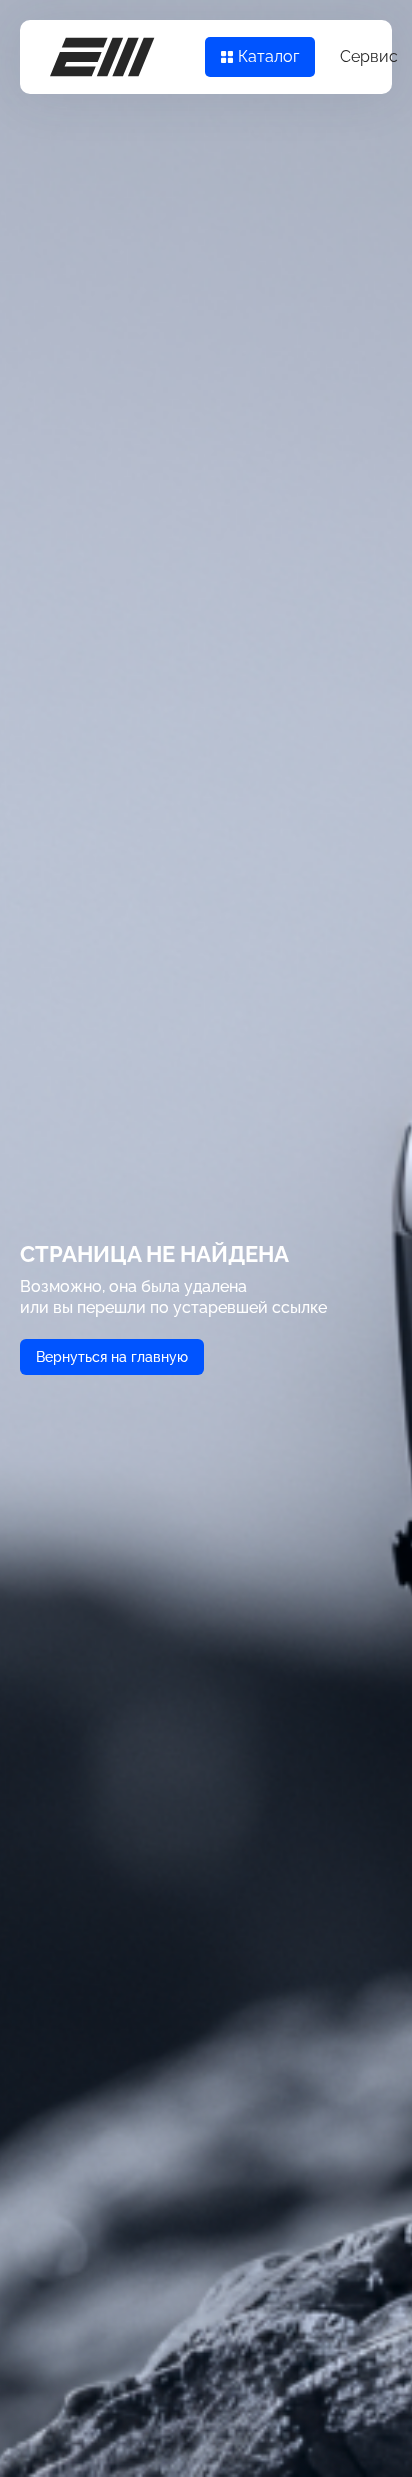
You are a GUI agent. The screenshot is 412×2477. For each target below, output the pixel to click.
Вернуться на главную (112, 1357)
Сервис (369, 56)
